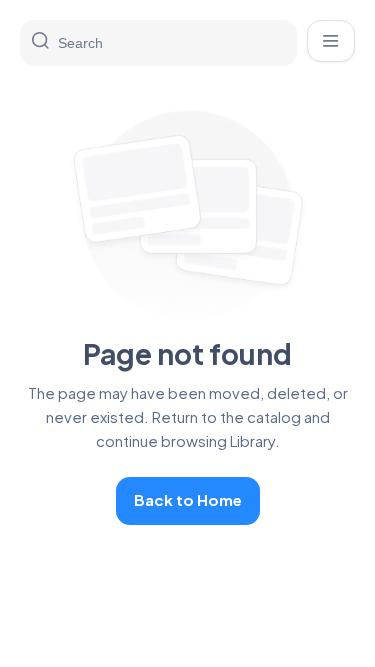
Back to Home (188, 499)
